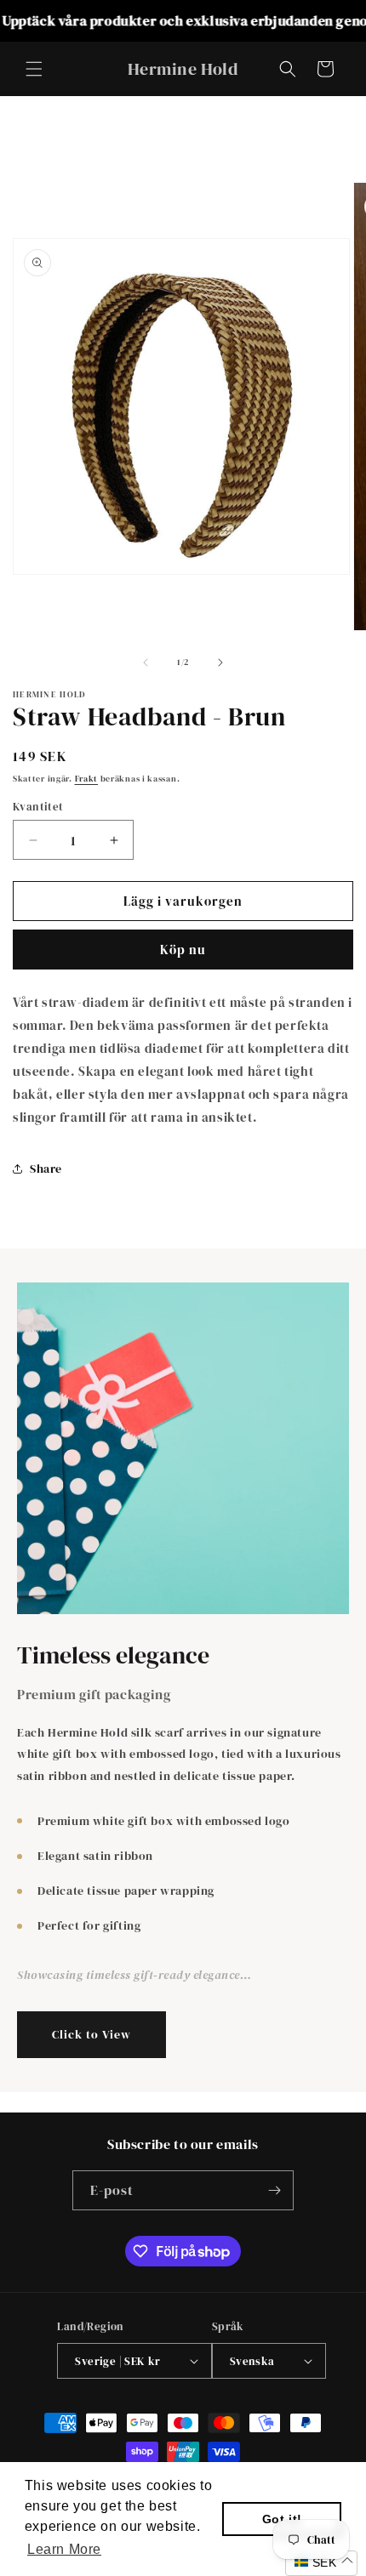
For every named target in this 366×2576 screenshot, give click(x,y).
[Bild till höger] (220, 662)
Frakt (87, 779)
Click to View (91, 2034)
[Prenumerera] (274, 2190)
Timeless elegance (113, 1656)
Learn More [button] (64, 2549)
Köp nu (183, 950)
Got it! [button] (282, 2519)
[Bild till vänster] (146, 662)
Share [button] (46, 1169)
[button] (34, 69)
